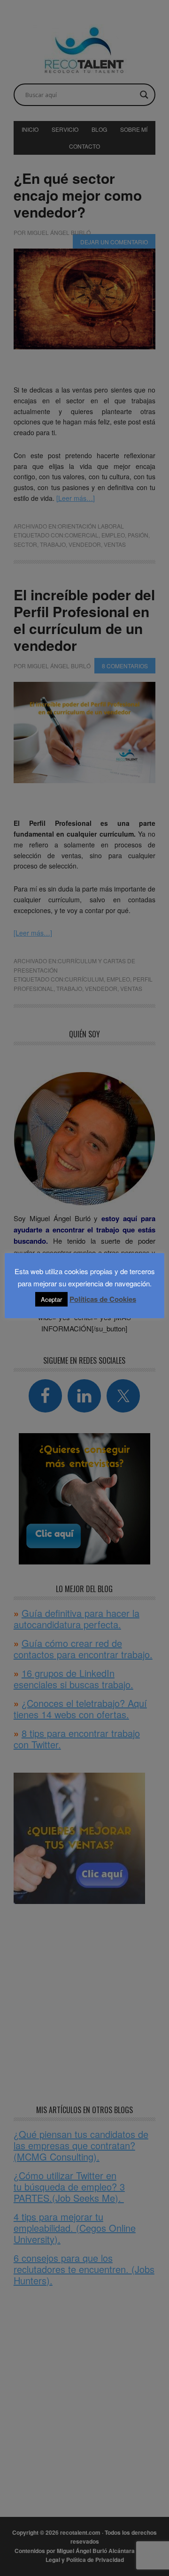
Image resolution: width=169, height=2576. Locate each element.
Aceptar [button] (51, 1299)
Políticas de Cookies (103, 1299)
